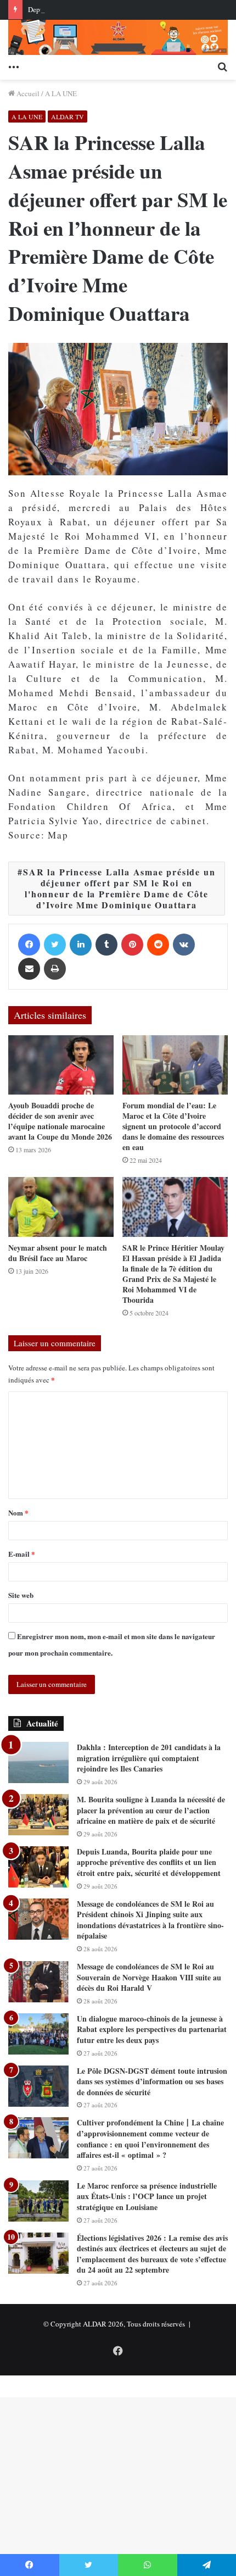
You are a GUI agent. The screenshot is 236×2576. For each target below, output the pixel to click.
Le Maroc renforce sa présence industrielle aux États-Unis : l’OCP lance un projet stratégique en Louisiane (147, 2196)
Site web (21, 1595)
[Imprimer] (55, 969)
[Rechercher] (222, 66)
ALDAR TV (68, 116)
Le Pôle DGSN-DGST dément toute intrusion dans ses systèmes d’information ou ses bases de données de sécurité (152, 2081)
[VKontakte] (184, 945)
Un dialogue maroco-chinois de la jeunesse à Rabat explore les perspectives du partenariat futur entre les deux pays (152, 2029)
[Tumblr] (106, 945)
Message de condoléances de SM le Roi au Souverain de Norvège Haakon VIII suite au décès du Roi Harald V (149, 1977)
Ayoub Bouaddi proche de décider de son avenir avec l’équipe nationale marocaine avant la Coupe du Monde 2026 (60, 1121)
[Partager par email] (29, 969)
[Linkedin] (81, 945)
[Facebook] (29, 945)
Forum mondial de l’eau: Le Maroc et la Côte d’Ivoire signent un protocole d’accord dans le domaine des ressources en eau (173, 1126)
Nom (18, 1512)
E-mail (22, 1554)
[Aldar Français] (118, 37)
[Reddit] (158, 945)
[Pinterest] (132, 945)
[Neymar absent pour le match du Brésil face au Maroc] (61, 1207)
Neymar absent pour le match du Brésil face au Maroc (58, 1253)
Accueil (27, 93)
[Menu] (14, 66)
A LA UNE (61, 93)
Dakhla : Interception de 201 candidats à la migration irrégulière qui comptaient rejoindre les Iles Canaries (149, 1758)
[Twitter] (55, 945)
